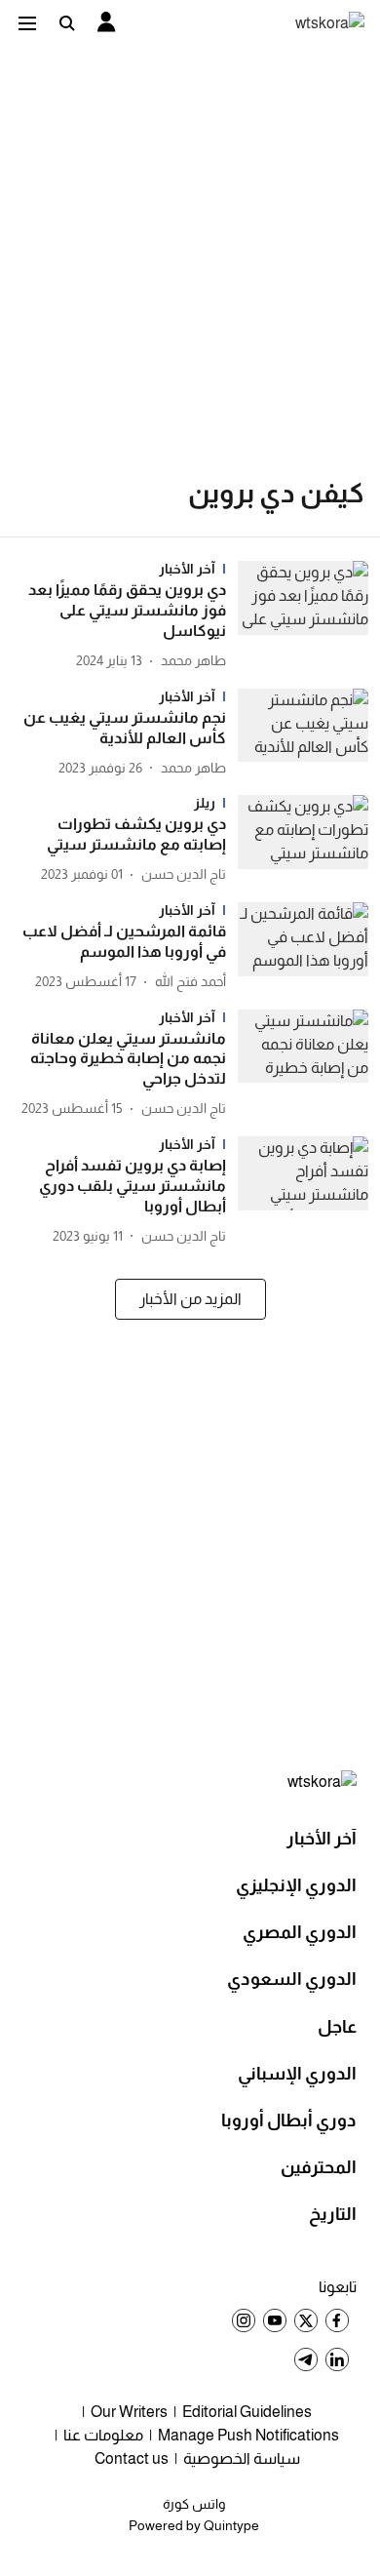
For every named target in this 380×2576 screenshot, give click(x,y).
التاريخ (333, 2214)
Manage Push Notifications (248, 2435)
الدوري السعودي (292, 1979)
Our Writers (129, 2412)
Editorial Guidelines (247, 2412)
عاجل (337, 2027)
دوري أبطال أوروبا (289, 2120)
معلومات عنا (103, 2435)
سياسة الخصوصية (242, 2458)
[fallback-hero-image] (297, 616)
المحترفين (319, 2167)
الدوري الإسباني (297, 2074)
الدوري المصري (300, 1932)
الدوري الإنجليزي (296, 1885)
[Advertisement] (190, 245)
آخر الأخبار (322, 1839)
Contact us (132, 2458)
